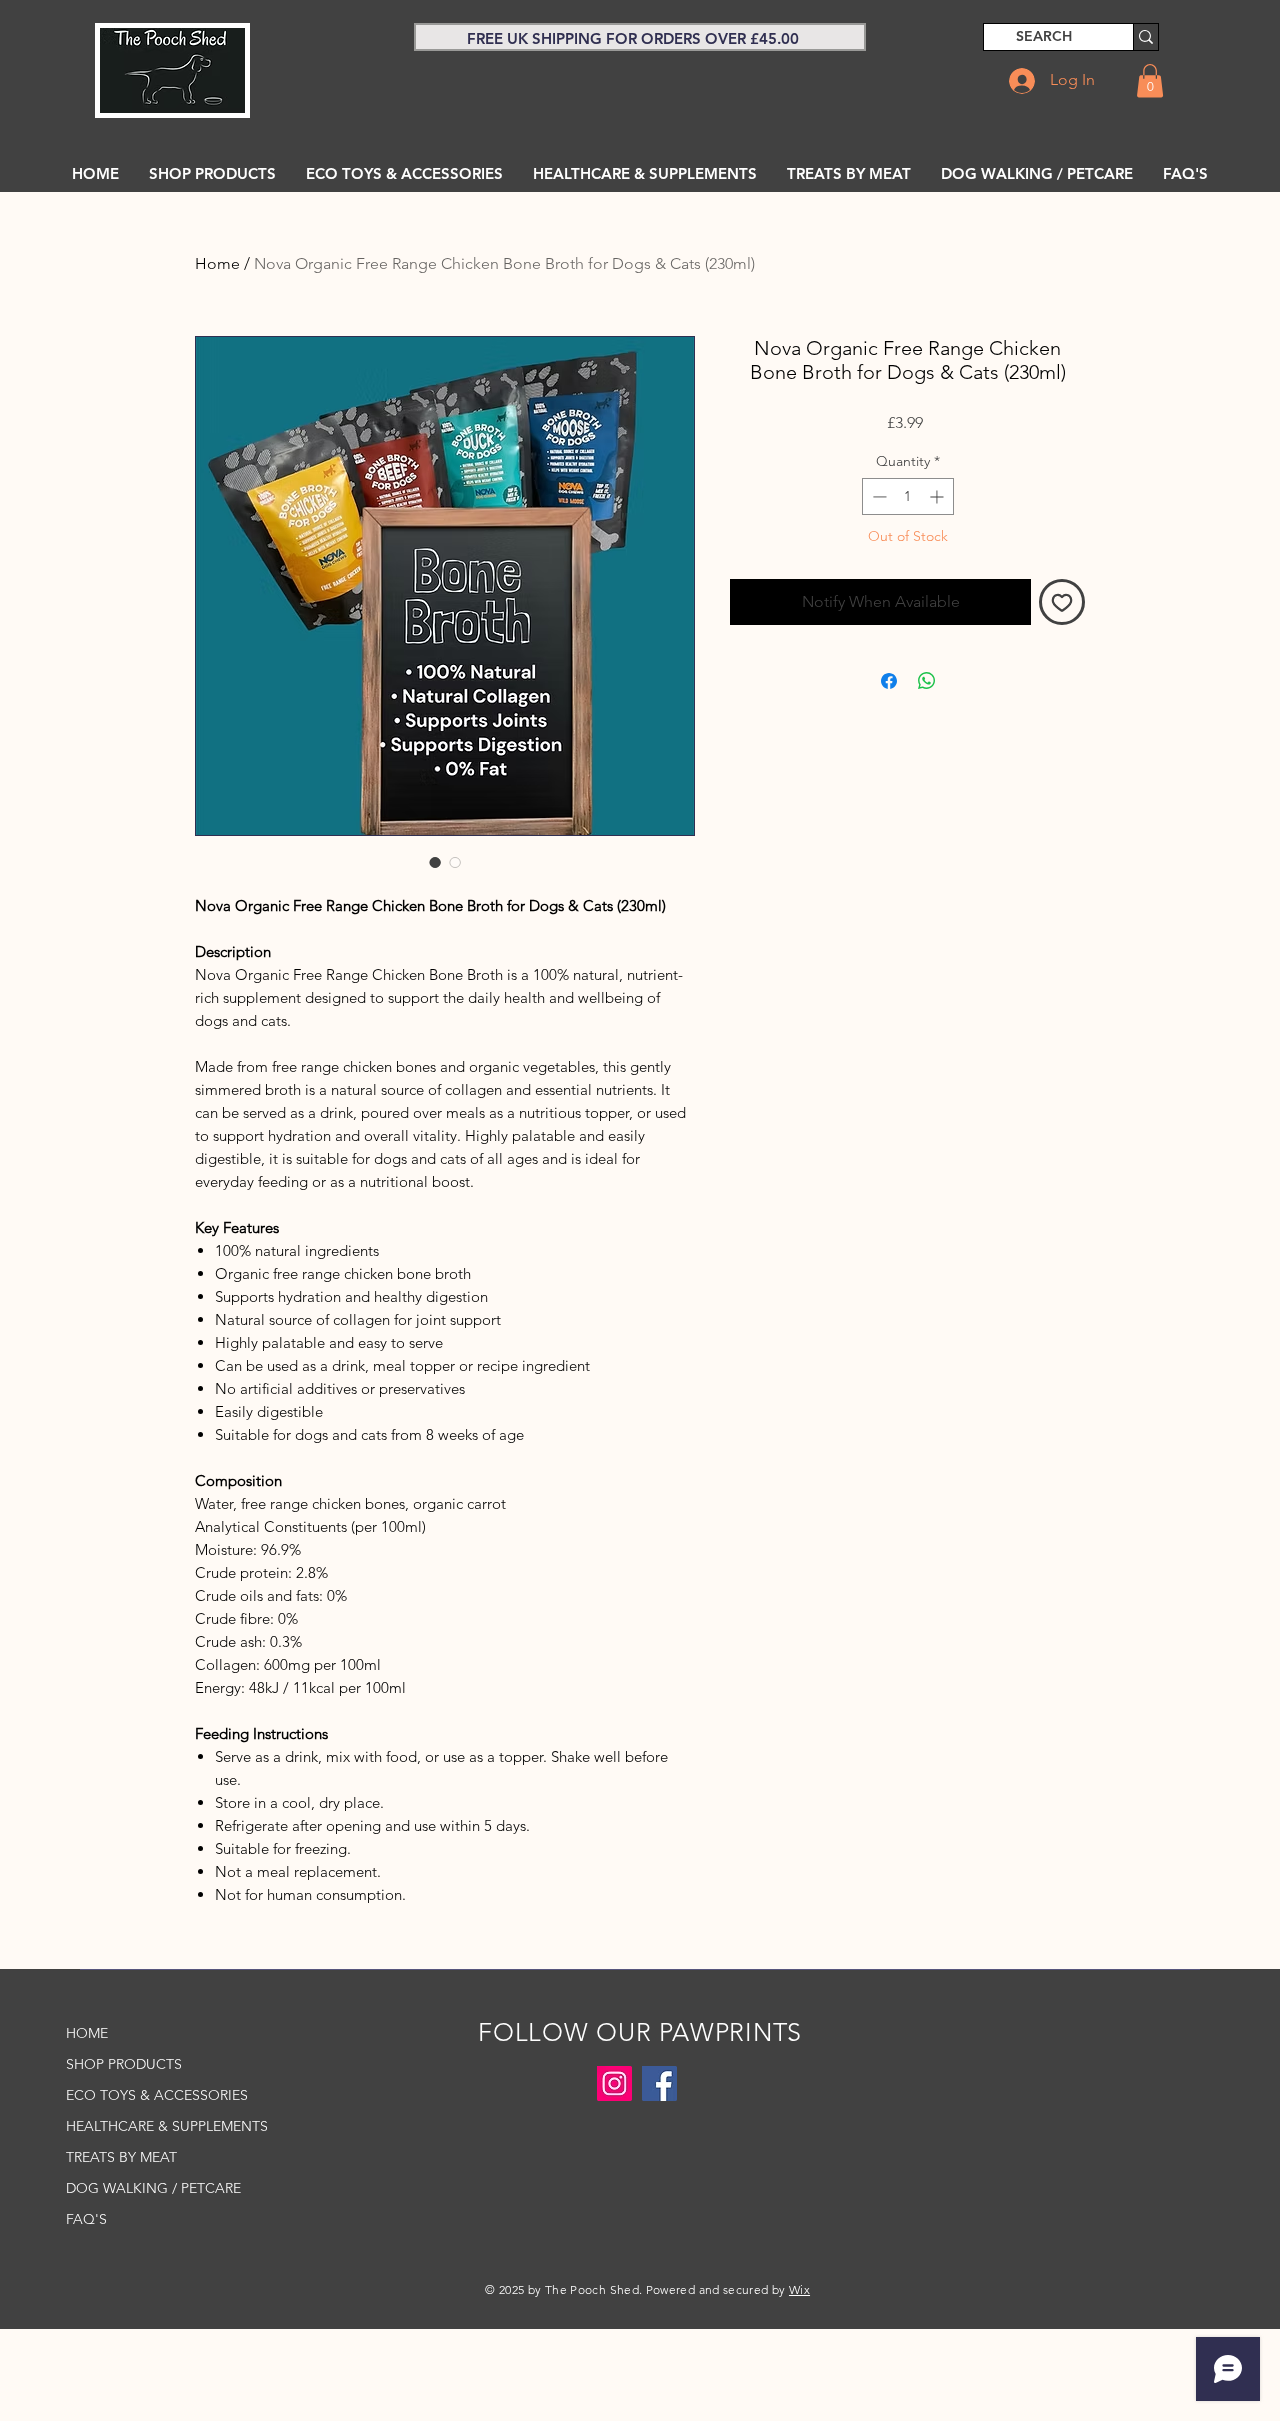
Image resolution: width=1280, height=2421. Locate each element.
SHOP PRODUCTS (124, 2064)
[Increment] (938, 496)
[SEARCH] (1145, 37)
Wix (799, 2289)
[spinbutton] (908, 496)
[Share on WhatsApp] (927, 681)
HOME (87, 2033)
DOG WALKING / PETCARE (153, 2188)
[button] (1150, 80)
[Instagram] (614, 2083)
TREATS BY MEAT (121, 2157)
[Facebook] (659, 2083)
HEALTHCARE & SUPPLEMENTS (156, 2126)
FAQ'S (86, 2219)
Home (217, 263)
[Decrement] (877, 496)
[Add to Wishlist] (1062, 602)
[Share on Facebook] (889, 681)
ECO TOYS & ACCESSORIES (156, 2095)
